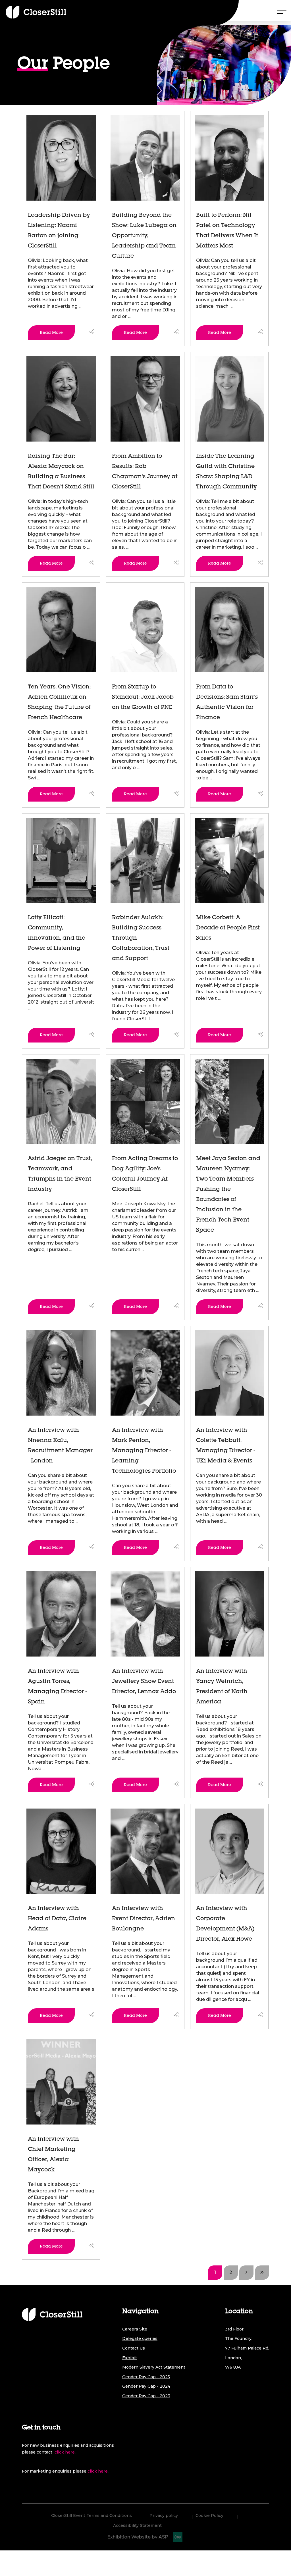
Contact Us (134, 2348)
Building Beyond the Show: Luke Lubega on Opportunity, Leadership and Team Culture (144, 236)
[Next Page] (246, 2273)
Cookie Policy (209, 2516)
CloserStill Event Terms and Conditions (92, 2516)
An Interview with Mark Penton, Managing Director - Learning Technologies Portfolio (144, 1451)
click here (65, 2452)
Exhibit (130, 2358)
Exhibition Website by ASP (138, 2537)
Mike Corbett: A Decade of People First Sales (228, 928)
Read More (51, 333)
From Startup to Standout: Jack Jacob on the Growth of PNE (143, 698)
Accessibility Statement (137, 2526)
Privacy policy (164, 2516)
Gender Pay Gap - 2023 (146, 2396)
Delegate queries (140, 2338)
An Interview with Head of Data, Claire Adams (57, 1919)
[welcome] (41, 12)
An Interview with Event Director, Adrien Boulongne (144, 1919)
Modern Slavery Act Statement (154, 2367)
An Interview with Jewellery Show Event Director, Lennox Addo (144, 1682)
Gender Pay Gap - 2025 (146, 2377)
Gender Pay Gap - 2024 (146, 2386)
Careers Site (135, 2329)
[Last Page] (262, 2273)
